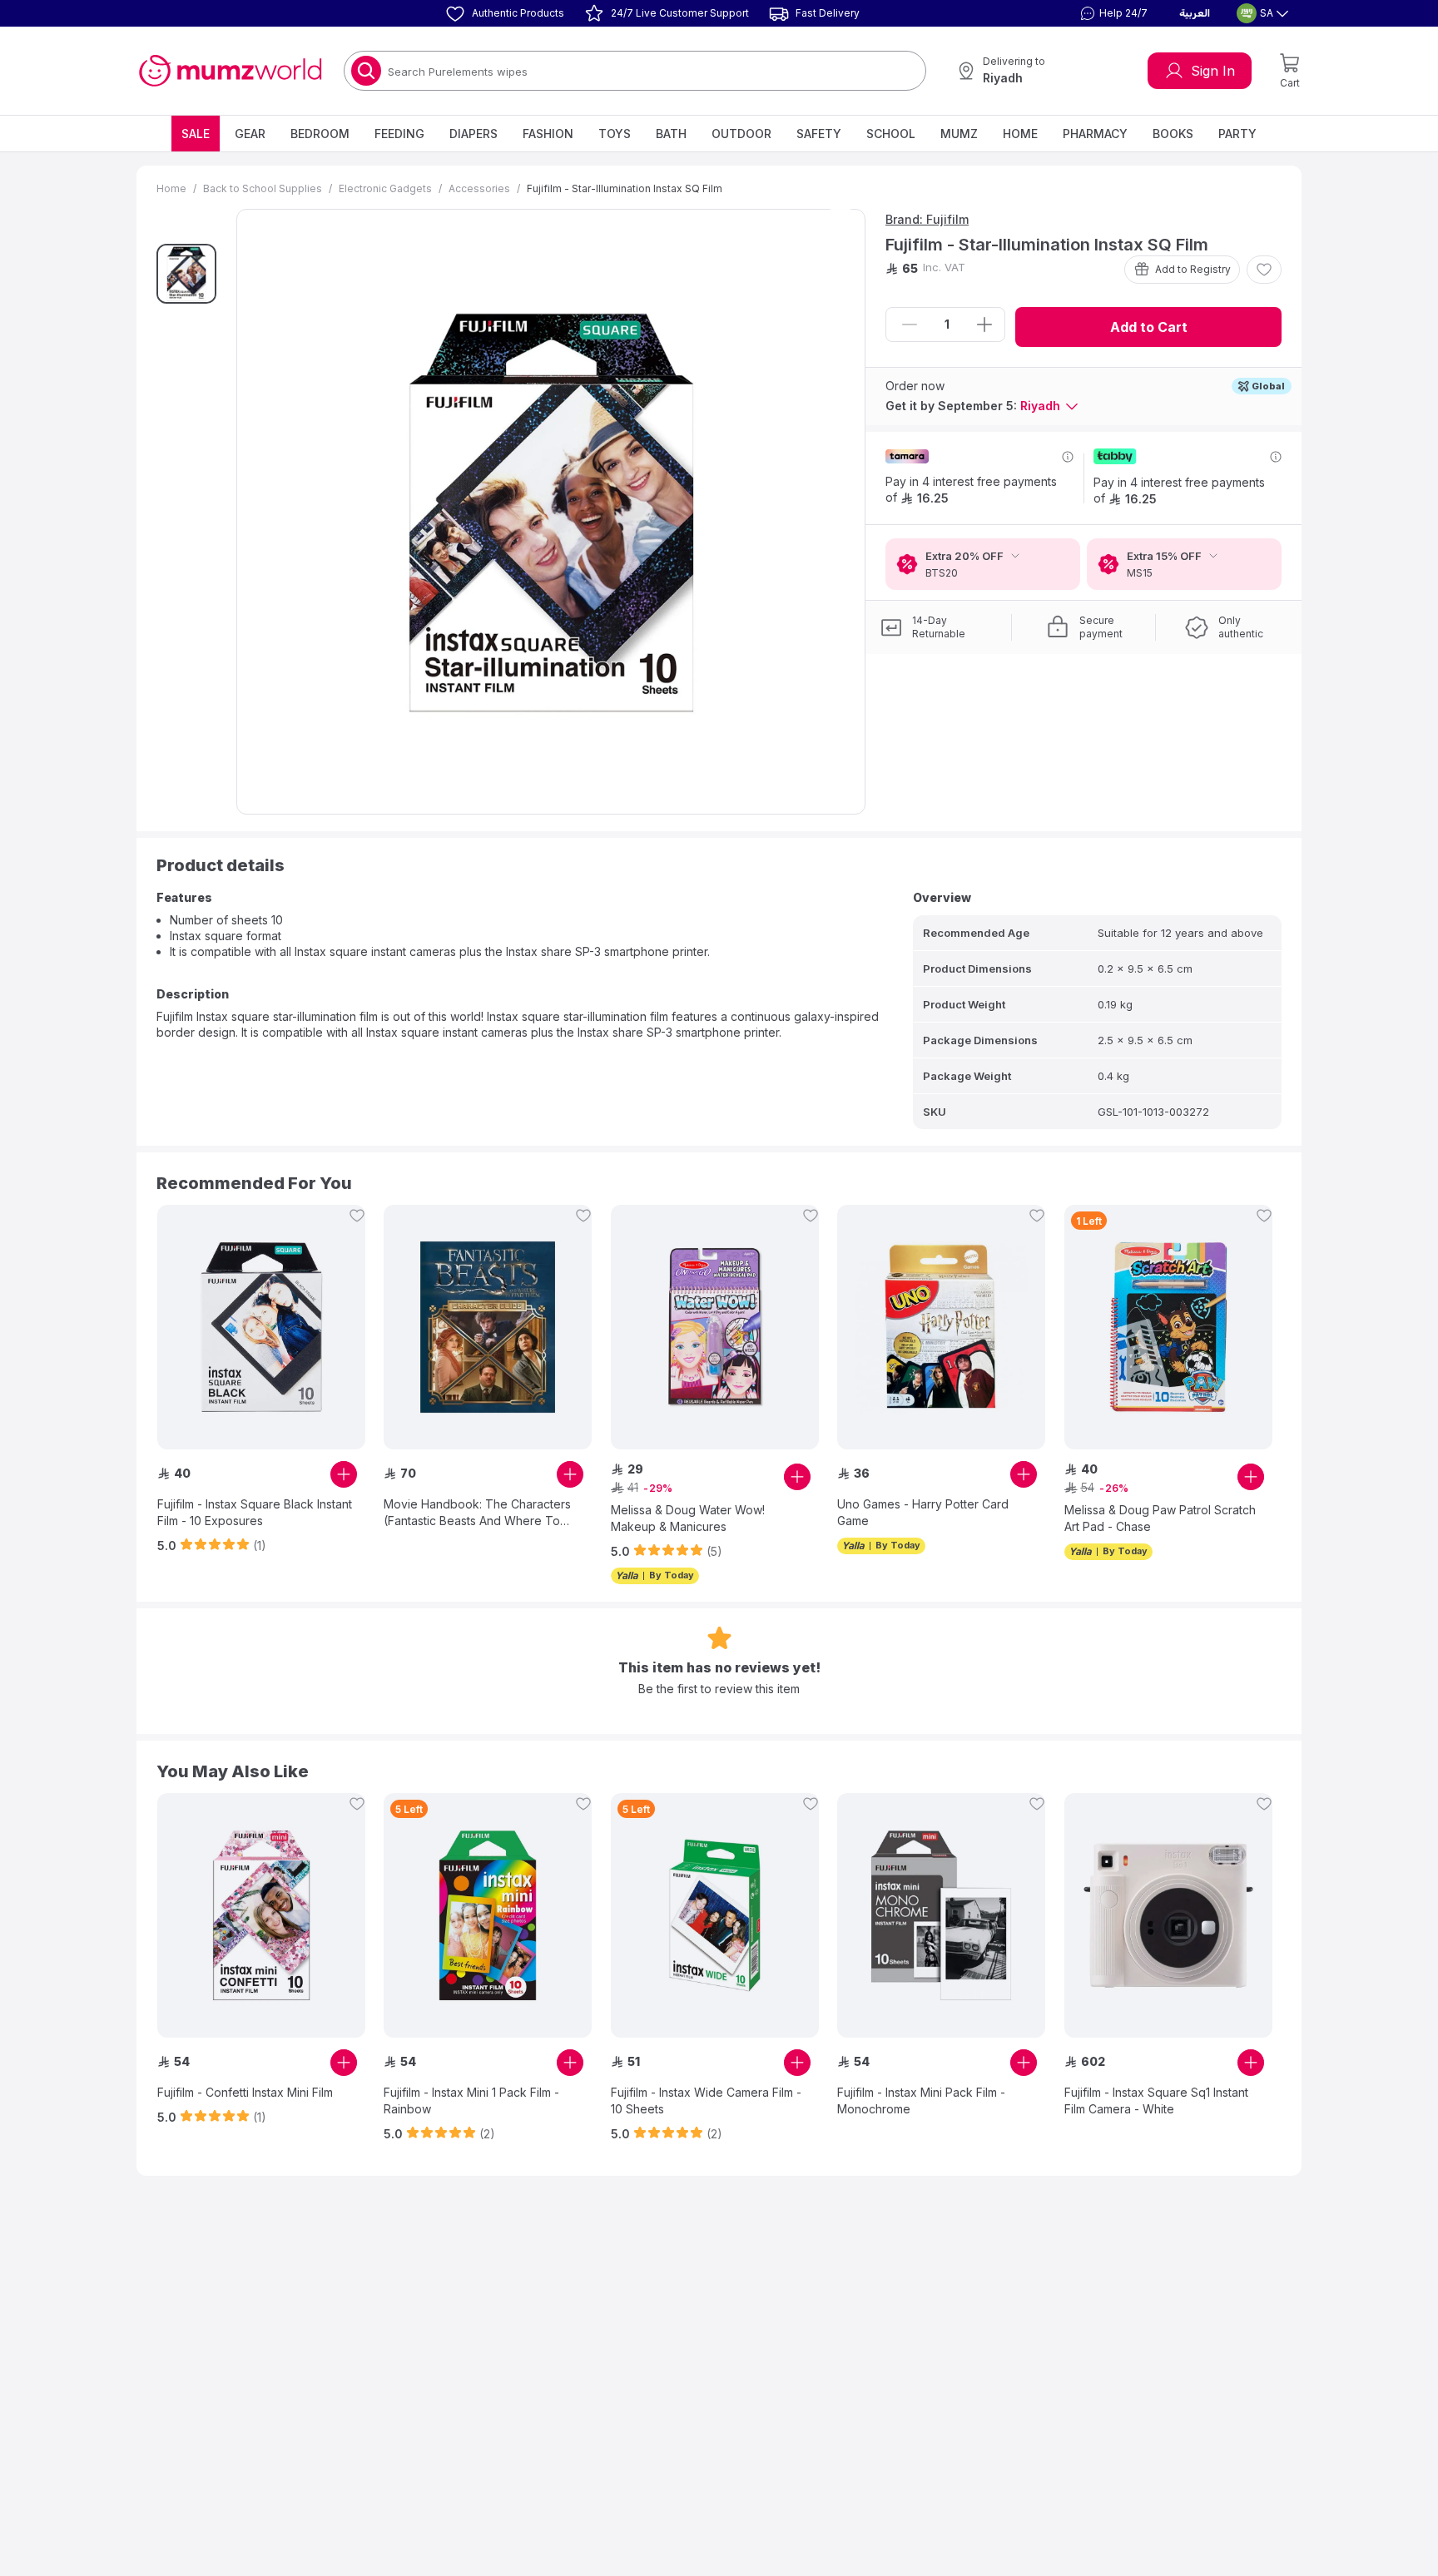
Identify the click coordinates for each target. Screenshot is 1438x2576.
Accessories (479, 188)
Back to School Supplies (263, 188)
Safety (819, 134)
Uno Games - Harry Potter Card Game (923, 1512)
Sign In (1213, 71)
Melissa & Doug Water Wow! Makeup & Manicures (688, 1518)
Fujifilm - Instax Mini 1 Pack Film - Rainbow (471, 2100)
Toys (615, 134)
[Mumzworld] (230, 71)
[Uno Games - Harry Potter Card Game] (941, 1327)
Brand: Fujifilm (927, 219)
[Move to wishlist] (1264, 270)
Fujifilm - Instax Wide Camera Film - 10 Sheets (706, 2100)
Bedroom (320, 134)
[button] (1112, 13)
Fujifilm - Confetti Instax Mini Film (245, 2092)
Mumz (959, 134)
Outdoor (741, 134)
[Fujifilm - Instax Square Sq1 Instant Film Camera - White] (1168, 1915)
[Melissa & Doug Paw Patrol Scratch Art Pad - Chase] (1168, 1327)
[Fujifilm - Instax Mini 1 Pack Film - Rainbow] (488, 1915)
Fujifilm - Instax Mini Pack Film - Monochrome (921, 2100)
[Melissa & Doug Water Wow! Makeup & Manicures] (715, 1327)
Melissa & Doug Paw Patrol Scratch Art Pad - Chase (1160, 1518)
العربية (1195, 13)
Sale (196, 134)
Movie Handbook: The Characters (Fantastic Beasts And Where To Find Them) (477, 1513)
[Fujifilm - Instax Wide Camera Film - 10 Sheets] (715, 1915)
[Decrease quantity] (910, 324)
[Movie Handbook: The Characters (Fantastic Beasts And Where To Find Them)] (488, 1327)
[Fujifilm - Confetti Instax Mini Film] (261, 1915)
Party (1237, 134)
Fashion (548, 134)
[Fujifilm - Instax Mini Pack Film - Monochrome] (941, 1915)
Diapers (474, 134)
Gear (250, 134)
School (891, 134)
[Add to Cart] (344, 1474)
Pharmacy (1095, 134)
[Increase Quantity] (984, 324)
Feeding (399, 134)
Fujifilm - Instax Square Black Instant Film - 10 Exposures (255, 1512)
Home (1020, 134)
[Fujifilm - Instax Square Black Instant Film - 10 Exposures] (261, 1327)
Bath (671, 134)
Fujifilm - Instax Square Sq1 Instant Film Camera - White (1156, 2100)
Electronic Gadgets (385, 188)
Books (1173, 134)
